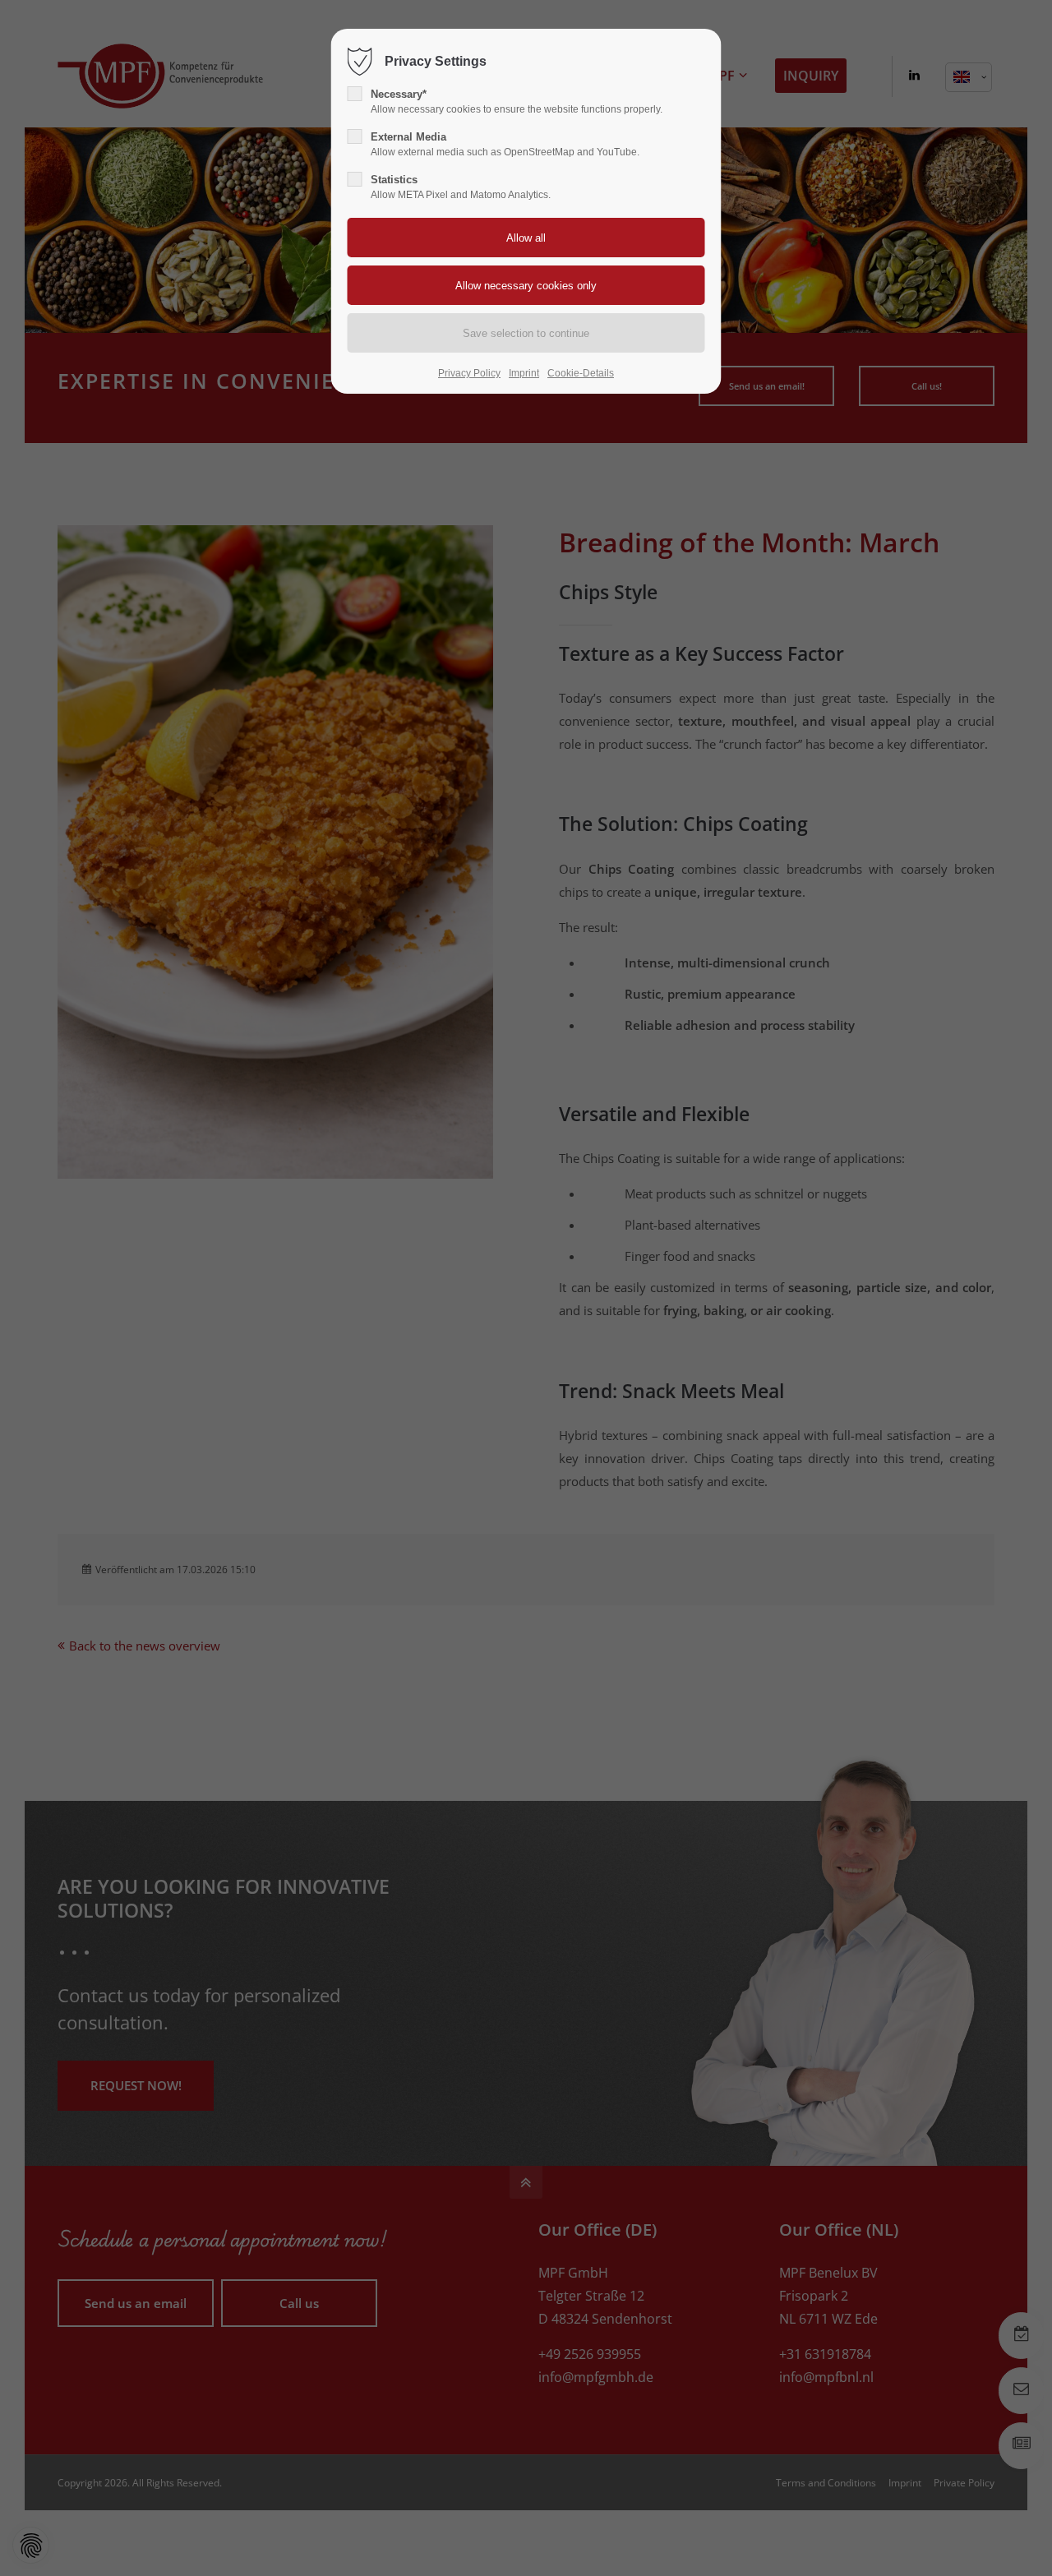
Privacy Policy (469, 373)
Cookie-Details (581, 373)
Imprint (524, 373)
